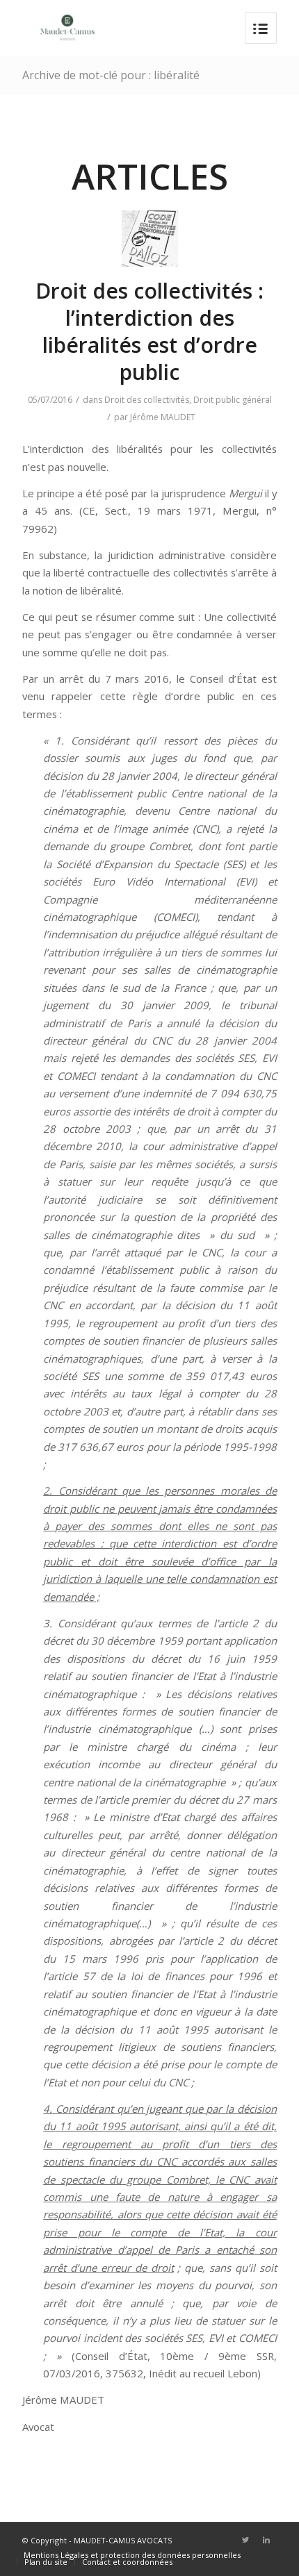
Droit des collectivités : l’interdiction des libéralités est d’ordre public (149, 331)
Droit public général (233, 400)
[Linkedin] (266, 2540)
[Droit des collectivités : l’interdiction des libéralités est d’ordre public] (150, 239)
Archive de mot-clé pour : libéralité (111, 75)
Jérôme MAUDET (163, 417)
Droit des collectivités (147, 400)
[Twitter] (245, 2540)
